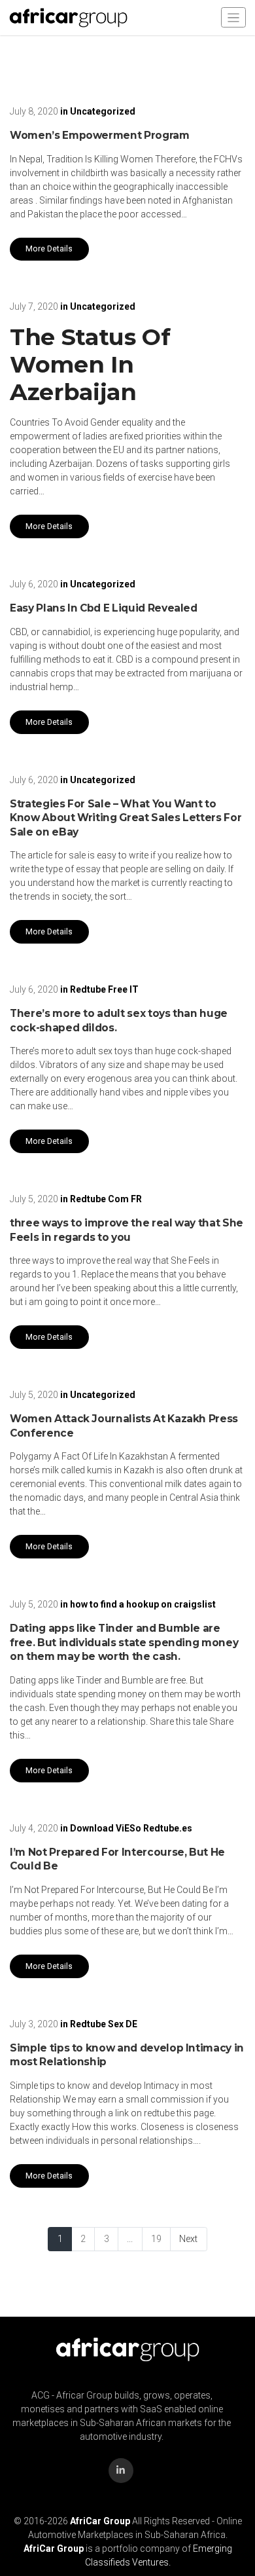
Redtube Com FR (106, 1199)
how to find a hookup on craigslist (143, 1604)
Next (188, 2239)
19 (156, 2239)
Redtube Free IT (104, 989)
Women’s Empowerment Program (100, 135)
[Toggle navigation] (233, 17)
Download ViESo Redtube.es (131, 1828)
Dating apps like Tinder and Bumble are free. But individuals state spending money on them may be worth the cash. (124, 1642)
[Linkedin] (121, 2471)
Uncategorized (103, 111)
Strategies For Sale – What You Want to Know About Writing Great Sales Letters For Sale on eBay (126, 818)
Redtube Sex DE (104, 2024)
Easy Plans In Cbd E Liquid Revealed (104, 608)
